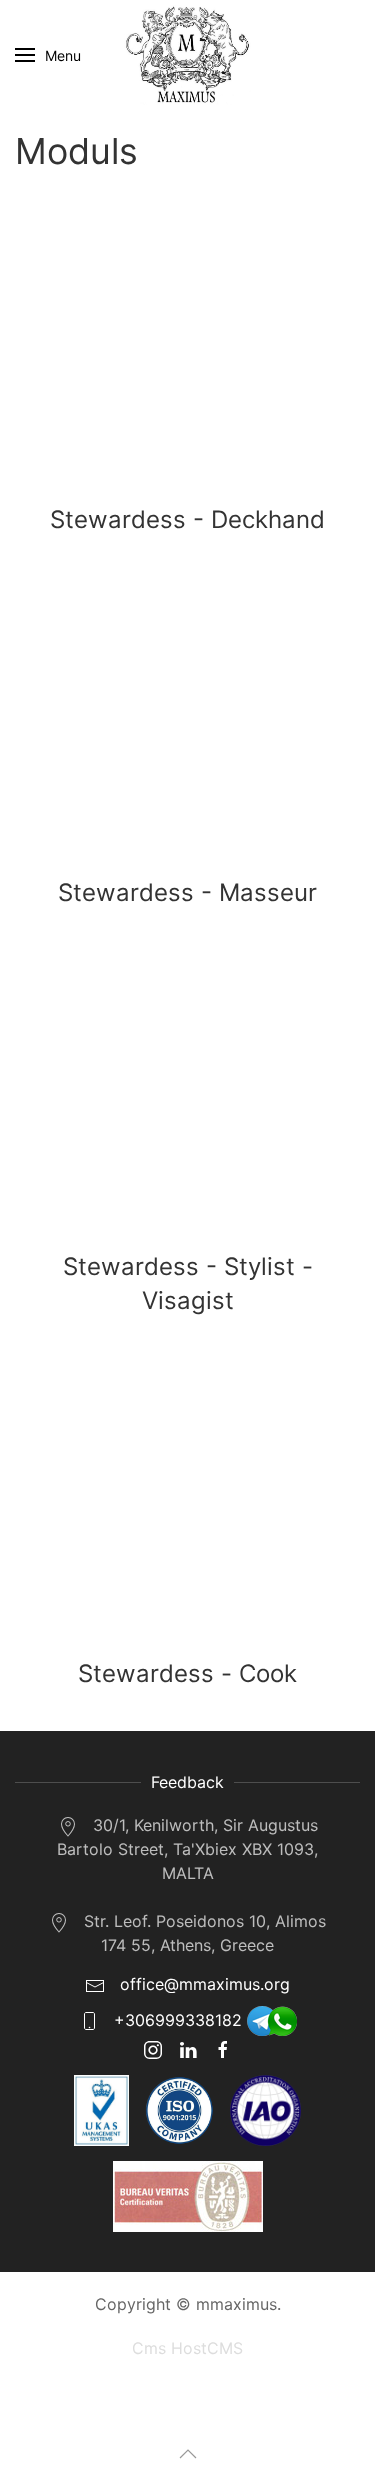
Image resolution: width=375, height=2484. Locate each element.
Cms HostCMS (187, 2348)
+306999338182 (178, 2020)
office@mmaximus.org (202, 1984)
